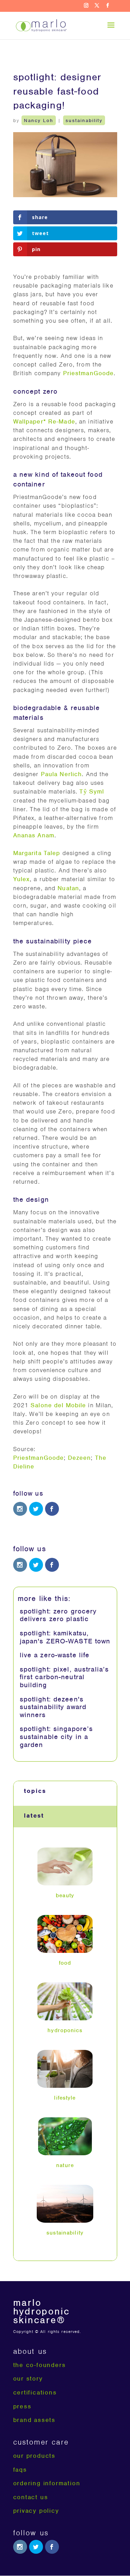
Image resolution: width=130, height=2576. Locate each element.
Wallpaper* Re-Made (44, 421)
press (22, 2406)
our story (28, 2378)
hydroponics (65, 2030)
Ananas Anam (34, 835)
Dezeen (80, 1458)
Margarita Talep (37, 853)
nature (65, 2165)
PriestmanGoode (89, 373)
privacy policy (36, 2511)
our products (34, 2456)
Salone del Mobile (58, 1405)
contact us (31, 2497)
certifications (35, 2392)
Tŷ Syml (92, 791)
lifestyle (65, 2098)
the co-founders (40, 2365)
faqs (20, 2470)
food (65, 1963)
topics (35, 1791)
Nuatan (68, 888)
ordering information (47, 2483)
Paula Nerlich (62, 774)
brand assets (34, 2420)
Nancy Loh (39, 120)
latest (34, 1816)
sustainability (84, 120)
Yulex (22, 879)
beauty (65, 1895)
